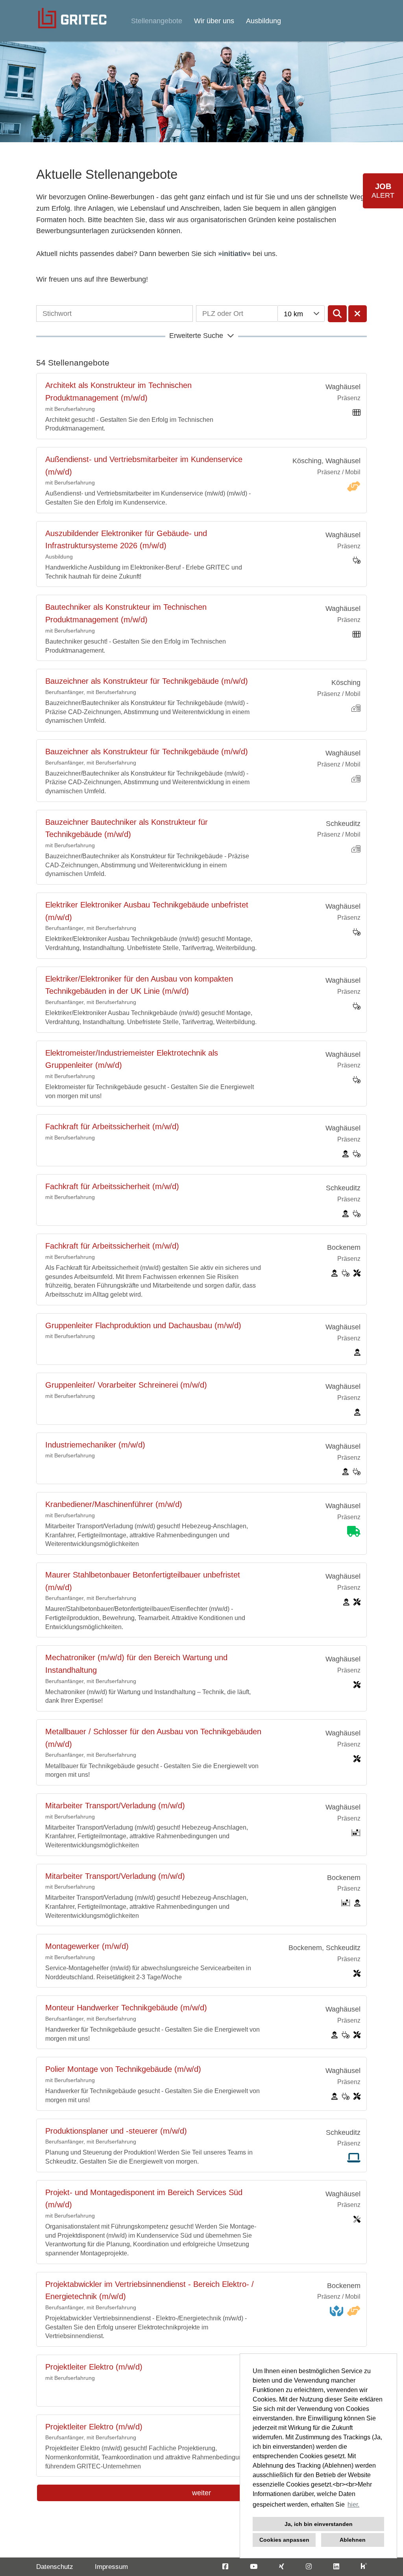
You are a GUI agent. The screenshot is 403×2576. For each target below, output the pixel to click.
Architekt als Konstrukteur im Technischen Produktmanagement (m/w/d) (118, 392)
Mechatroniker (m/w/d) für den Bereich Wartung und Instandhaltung (136, 1664)
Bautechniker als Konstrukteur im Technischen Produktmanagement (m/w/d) (126, 613)
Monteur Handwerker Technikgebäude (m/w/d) (126, 2008)
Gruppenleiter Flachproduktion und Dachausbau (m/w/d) (143, 1325)
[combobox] (301, 314)
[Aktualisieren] (337, 314)
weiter (201, 2493)
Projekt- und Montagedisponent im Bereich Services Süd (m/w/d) (144, 2199)
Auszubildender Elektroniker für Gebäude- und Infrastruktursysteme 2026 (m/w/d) (126, 540)
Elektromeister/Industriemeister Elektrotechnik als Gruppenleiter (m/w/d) (132, 1059)
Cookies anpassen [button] (284, 2540)
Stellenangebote (157, 21)
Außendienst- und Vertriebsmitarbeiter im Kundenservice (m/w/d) (144, 466)
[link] (201, 406)
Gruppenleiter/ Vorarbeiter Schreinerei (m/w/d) (126, 1385)
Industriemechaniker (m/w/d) (95, 1445)
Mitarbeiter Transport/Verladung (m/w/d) (115, 1806)
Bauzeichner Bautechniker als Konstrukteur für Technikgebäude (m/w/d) (127, 828)
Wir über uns (214, 21)
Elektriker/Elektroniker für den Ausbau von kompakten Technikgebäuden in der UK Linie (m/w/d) (139, 985)
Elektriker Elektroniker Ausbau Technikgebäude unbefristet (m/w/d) (147, 911)
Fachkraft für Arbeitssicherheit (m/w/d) (112, 1127)
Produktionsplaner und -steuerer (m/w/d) (116, 2131)
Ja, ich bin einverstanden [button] (319, 2524)
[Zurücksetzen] (358, 314)
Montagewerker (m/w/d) (87, 1946)
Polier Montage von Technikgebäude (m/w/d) (123, 2069)
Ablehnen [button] (353, 2540)
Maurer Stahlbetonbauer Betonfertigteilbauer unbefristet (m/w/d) (143, 1581)
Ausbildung (263, 21)
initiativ (234, 254)
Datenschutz (55, 2567)
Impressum (111, 2567)
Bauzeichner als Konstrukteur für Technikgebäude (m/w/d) (147, 681)
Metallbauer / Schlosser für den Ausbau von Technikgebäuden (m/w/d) (153, 1738)
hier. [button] (353, 2505)
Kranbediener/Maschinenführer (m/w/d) (114, 1504)
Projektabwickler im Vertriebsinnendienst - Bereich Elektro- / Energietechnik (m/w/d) (150, 2290)
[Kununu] (364, 2567)
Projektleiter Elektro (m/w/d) (94, 2367)
